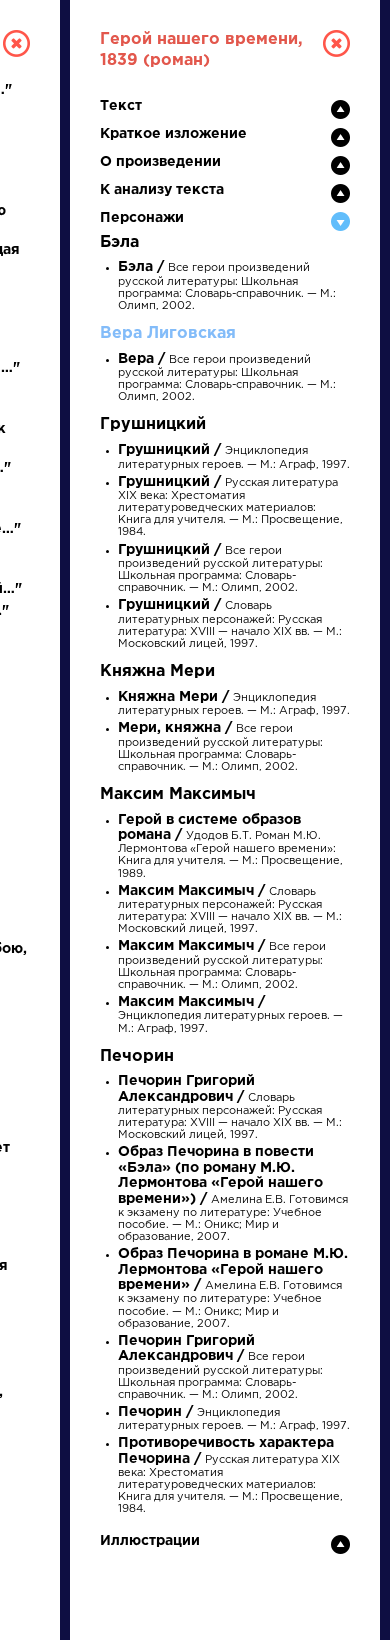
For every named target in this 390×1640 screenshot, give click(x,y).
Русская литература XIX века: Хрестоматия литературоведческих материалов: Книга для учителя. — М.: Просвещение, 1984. (230, 508)
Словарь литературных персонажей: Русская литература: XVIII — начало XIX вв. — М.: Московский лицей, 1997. (230, 625)
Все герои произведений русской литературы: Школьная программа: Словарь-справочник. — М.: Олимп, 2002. (220, 748)
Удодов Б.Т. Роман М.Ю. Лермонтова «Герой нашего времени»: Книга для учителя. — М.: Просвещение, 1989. (230, 847)
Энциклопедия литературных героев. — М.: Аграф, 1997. (230, 1015)
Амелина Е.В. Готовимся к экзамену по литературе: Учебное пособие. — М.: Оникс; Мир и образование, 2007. (233, 1195)
